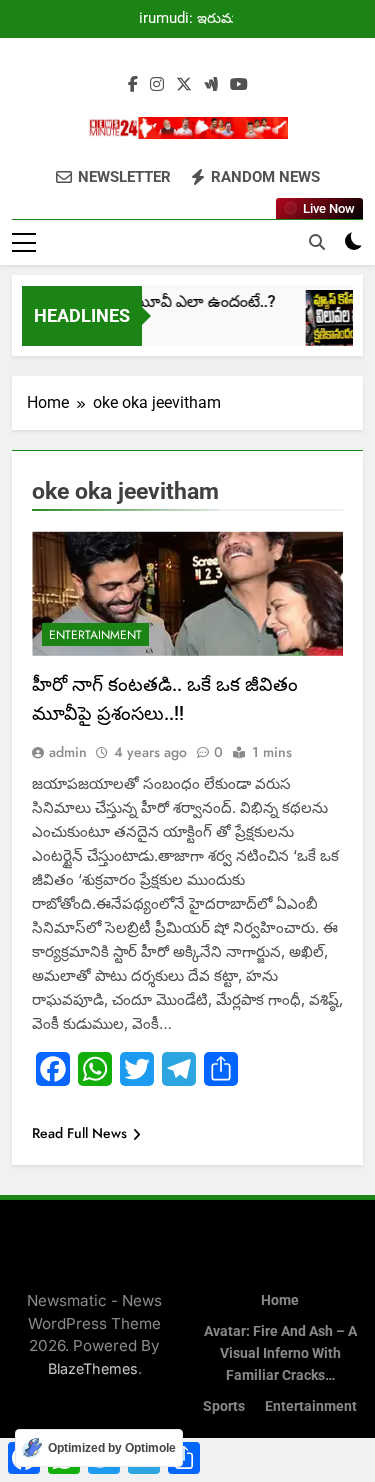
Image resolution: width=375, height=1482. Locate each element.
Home (280, 1300)
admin (68, 752)
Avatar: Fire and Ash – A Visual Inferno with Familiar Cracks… (280, 1353)
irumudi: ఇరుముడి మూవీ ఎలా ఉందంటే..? (195, 19)
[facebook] (133, 85)
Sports (224, 1406)
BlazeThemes (93, 1368)
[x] (184, 85)
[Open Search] (317, 242)
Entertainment (95, 635)
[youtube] (239, 85)
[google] (211, 85)
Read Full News (79, 1133)
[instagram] (157, 85)
